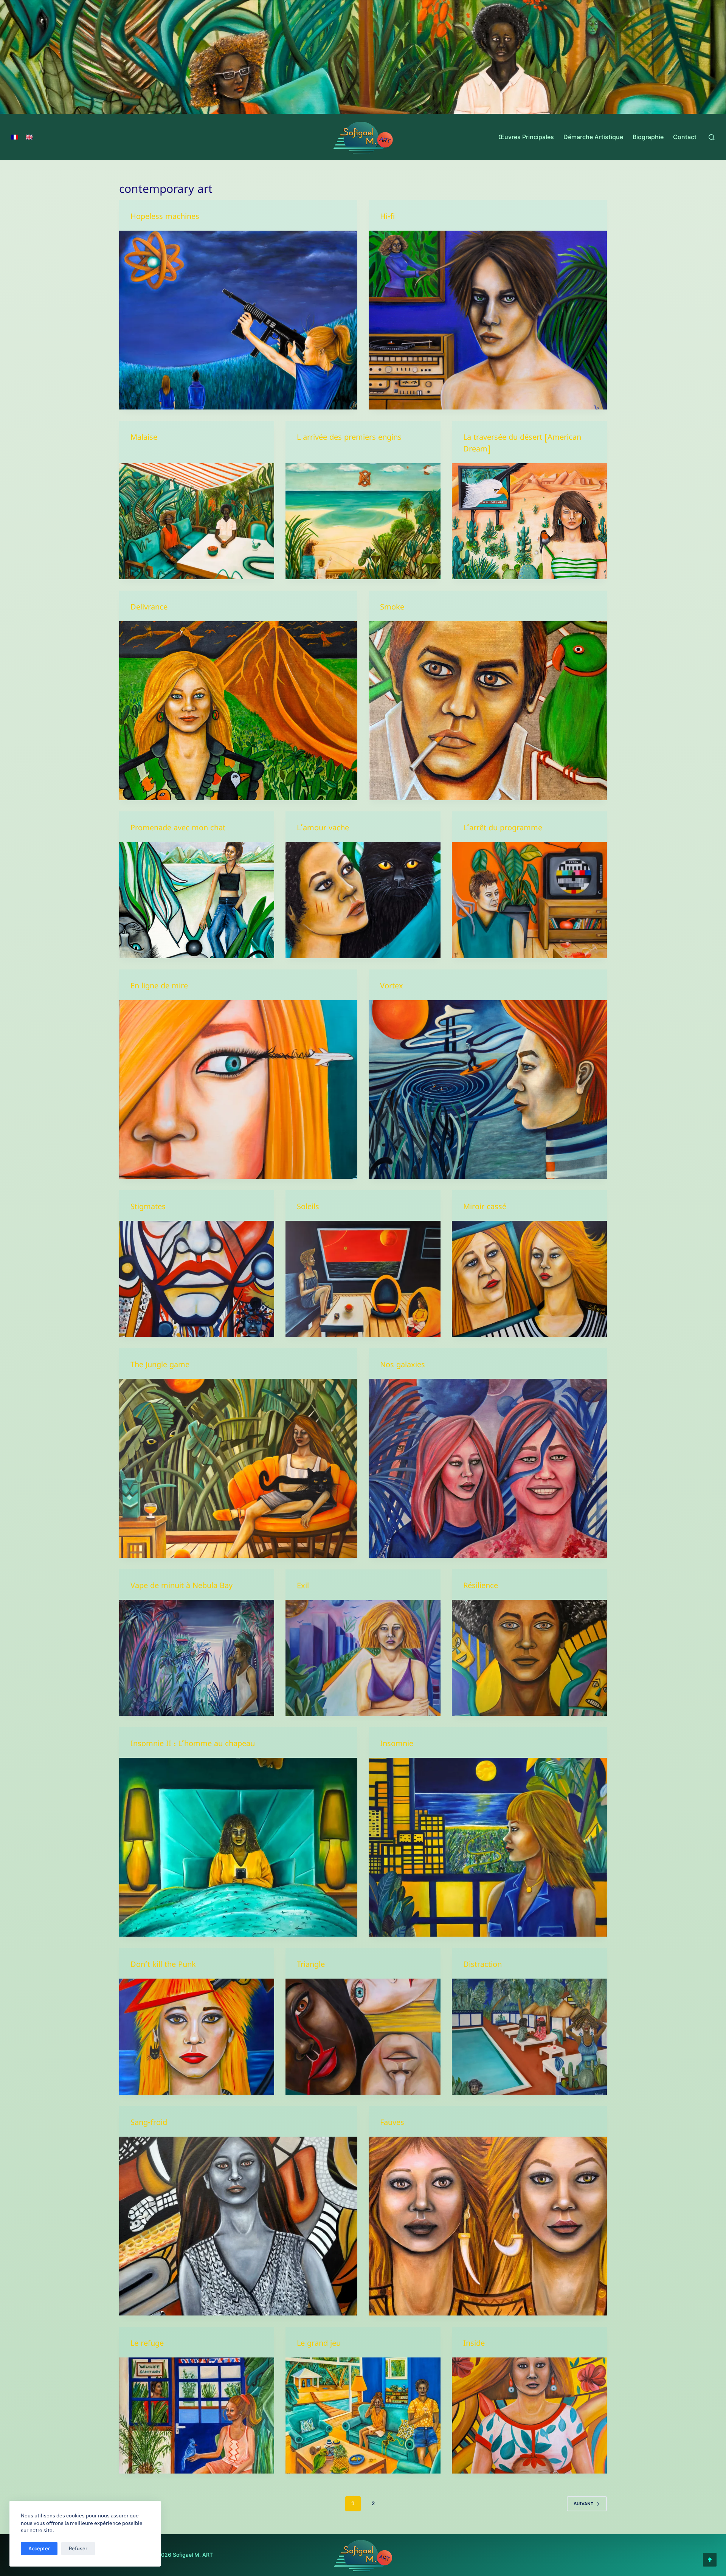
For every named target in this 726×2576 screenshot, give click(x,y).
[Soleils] (363, 1279)
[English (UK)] (29, 137)
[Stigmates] (197, 1279)
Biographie (648, 137)
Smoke (392, 609)
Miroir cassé (485, 1208)
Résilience (481, 1587)
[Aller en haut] (710, 2560)
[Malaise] (197, 521)
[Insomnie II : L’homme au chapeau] (238, 1847)
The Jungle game (160, 1366)
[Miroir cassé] (529, 1279)
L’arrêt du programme (503, 829)
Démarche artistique (593, 137)
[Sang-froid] (238, 2226)
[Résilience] (529, 1658)
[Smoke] (488, 711)
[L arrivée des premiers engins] (363, 521)
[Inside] (529, 2416)
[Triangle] (363, 2037)
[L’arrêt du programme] (529, 900)
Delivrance (149, 609)
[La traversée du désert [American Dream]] (529, 521)
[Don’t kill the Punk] (197, 2037)
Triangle (311, 1966)
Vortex (392, 987)
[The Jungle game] (238, 1468)
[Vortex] (488, 1089)
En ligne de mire (159, 987)
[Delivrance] (238, 711)
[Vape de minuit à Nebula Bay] (197, 1658)
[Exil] (363, 1658)
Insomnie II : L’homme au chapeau (193, 1745)
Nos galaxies (403, 1366)
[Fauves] (488, 2226)
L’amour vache (323, 829)
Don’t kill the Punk (163, 1966)
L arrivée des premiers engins (349, 439)
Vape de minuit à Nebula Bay (181, 1587)
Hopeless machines (165, 218)
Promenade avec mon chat (178, 829)
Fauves (392, 2124)
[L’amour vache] (363, 900)
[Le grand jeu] (363, 2416)
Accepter (39, 2548)
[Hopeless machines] (238, 320)
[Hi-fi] (488, 320)
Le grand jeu (319, 2345)
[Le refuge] (197, 2416)
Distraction (482, 1966)
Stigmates (148, 1208)
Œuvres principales (526, 137)
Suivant (584, 2504)
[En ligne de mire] (238, 1089)
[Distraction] (529, 2037)
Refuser (78, 2548)
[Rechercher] (712, 137)
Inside (474, 2345)
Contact (685, 137)
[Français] (15, 137)
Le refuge (147, 2345)
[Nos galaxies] (488, 1468)
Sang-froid (149, 2124)
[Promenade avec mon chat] (197, 900)
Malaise (144, 439)
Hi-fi (387, 218)
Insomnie (397, 1745)
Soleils (308, 1208)
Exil (303, 1587)
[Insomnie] (488, 1847)
